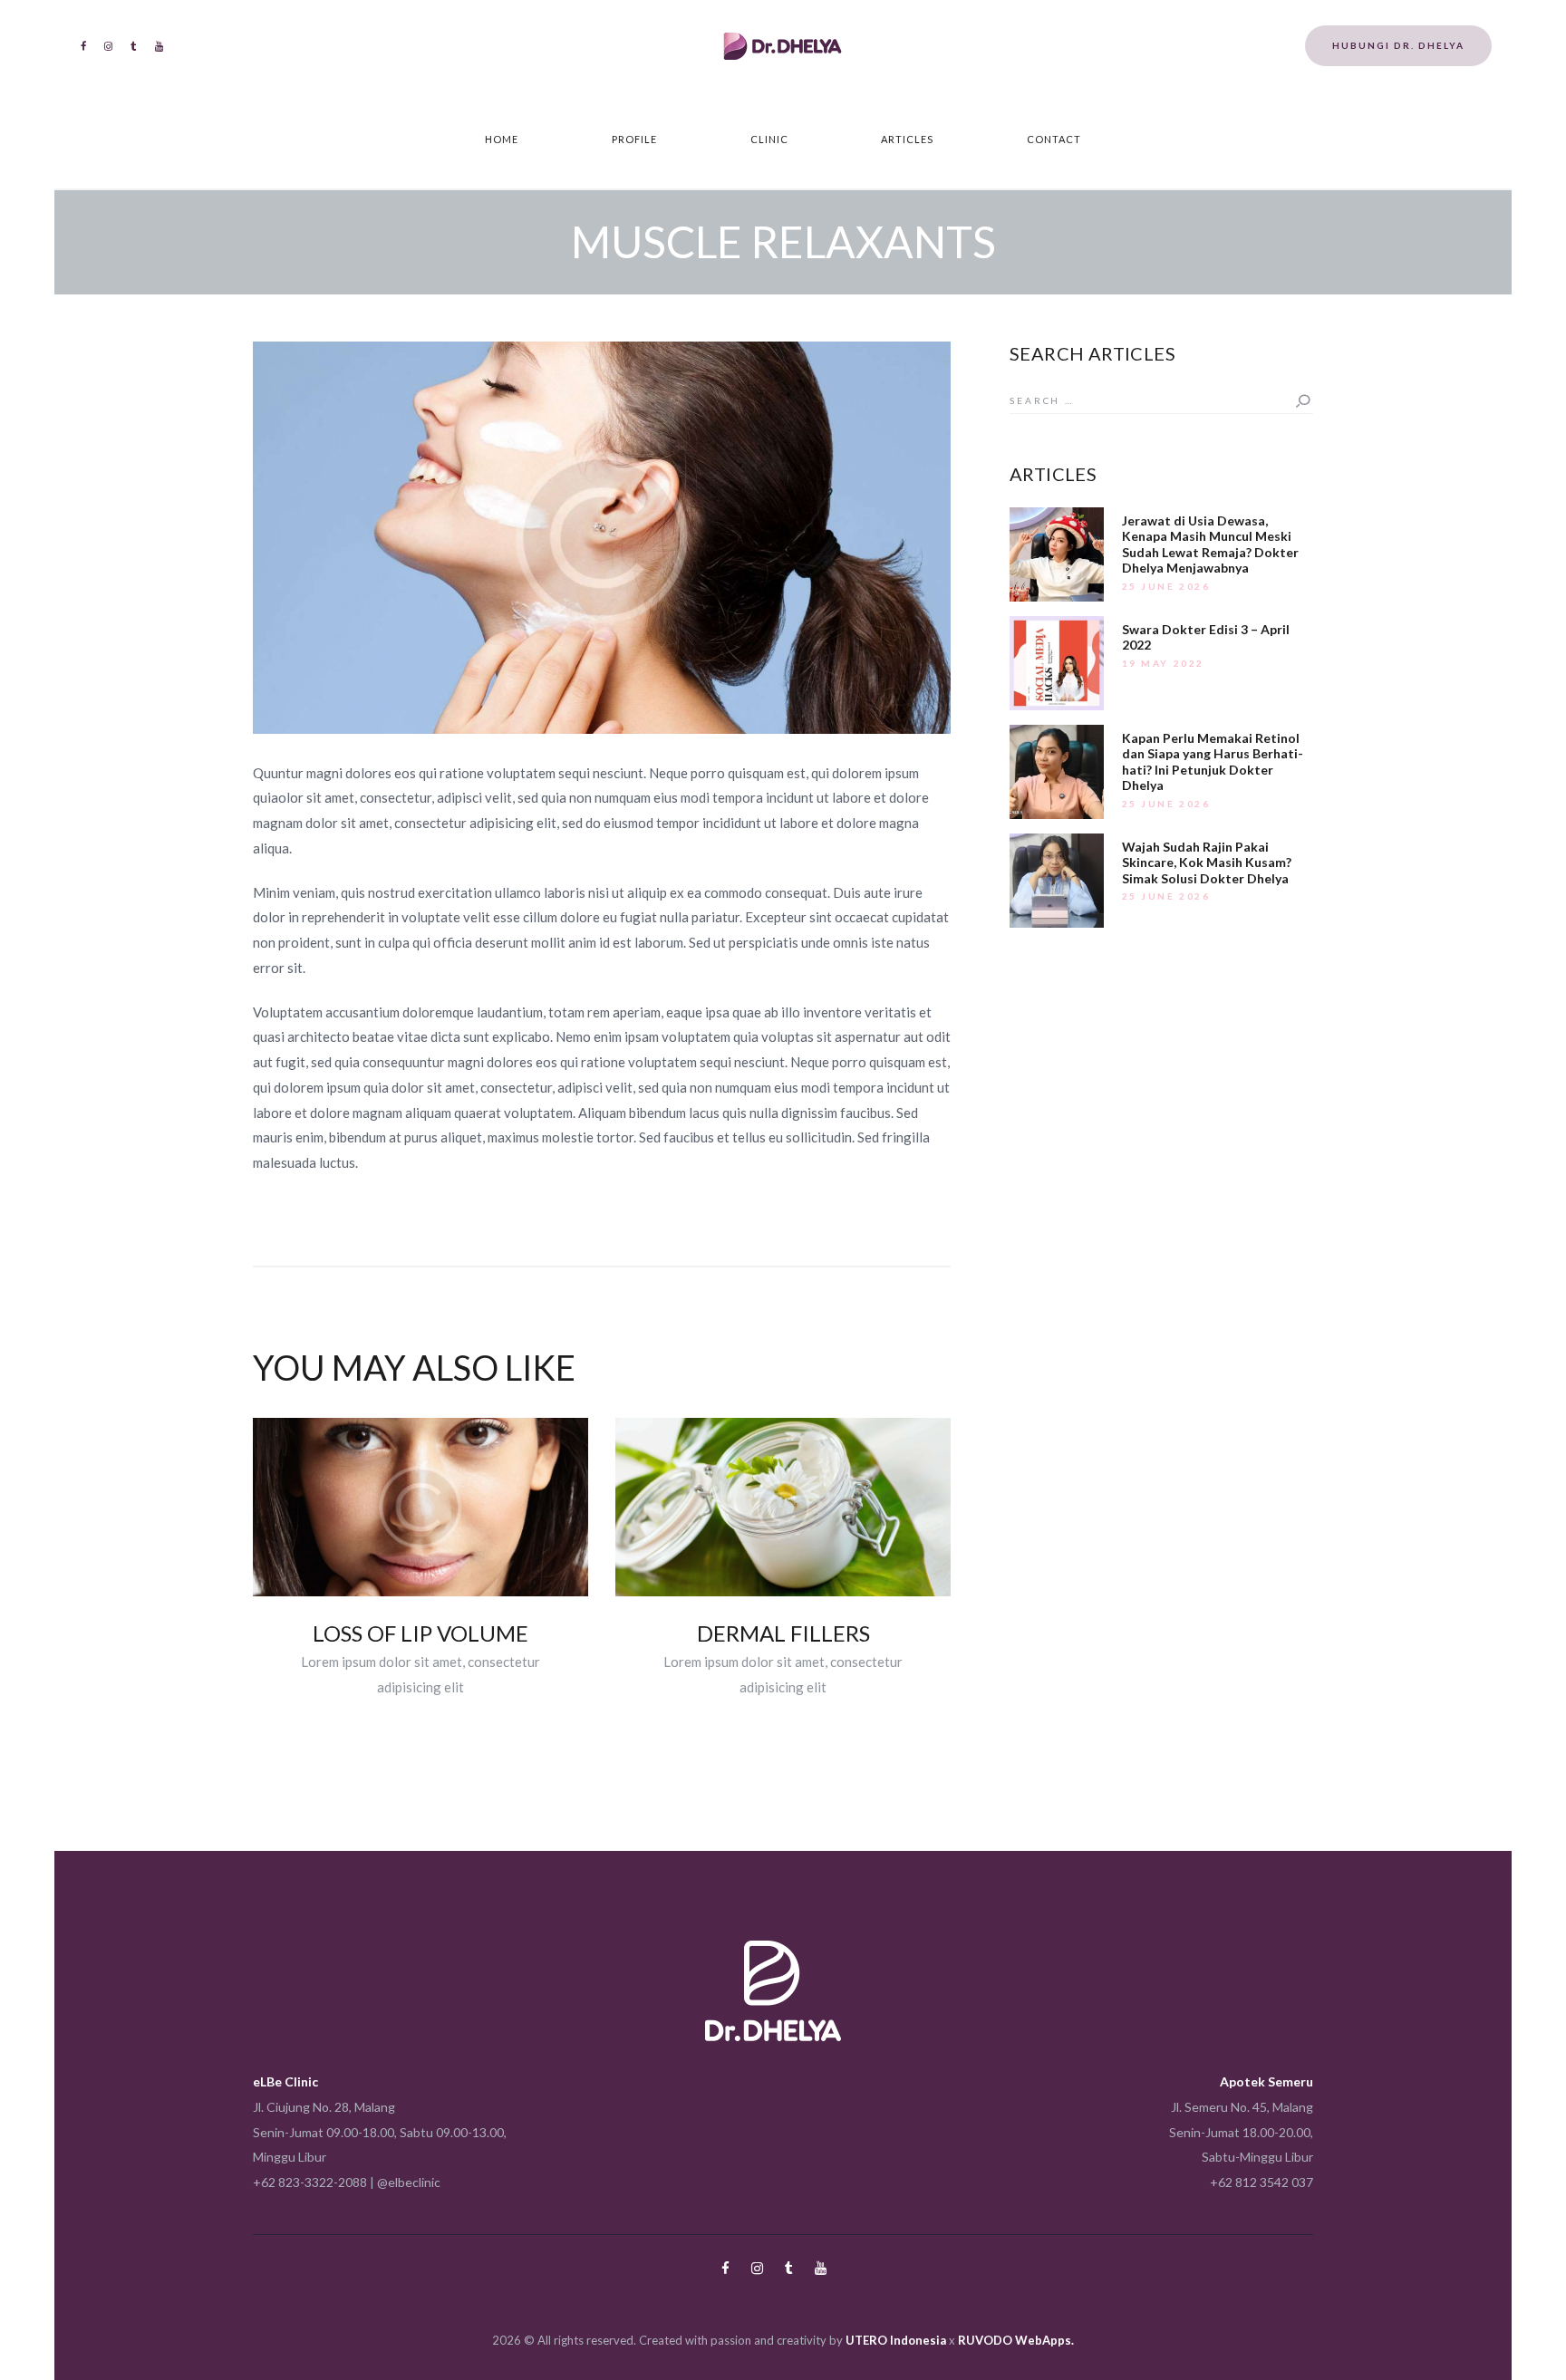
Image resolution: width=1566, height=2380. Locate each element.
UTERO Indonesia (896, 2340)
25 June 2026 (1166, 586)
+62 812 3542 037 (1261, 2182)
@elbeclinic (409, 2182)
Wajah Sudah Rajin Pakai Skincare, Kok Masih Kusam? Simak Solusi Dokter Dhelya (1207, 862)
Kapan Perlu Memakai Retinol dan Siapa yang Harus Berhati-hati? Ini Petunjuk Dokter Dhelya (1213, 762)
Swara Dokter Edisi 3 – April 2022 (1206, 637)
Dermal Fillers (783, 1633)
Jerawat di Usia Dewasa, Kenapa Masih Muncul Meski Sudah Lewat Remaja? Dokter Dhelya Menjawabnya (1210, 544)
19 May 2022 (1164, 663)
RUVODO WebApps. (1016, 2340)
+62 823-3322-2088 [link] (310, 2182)
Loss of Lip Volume (420, 1633)
